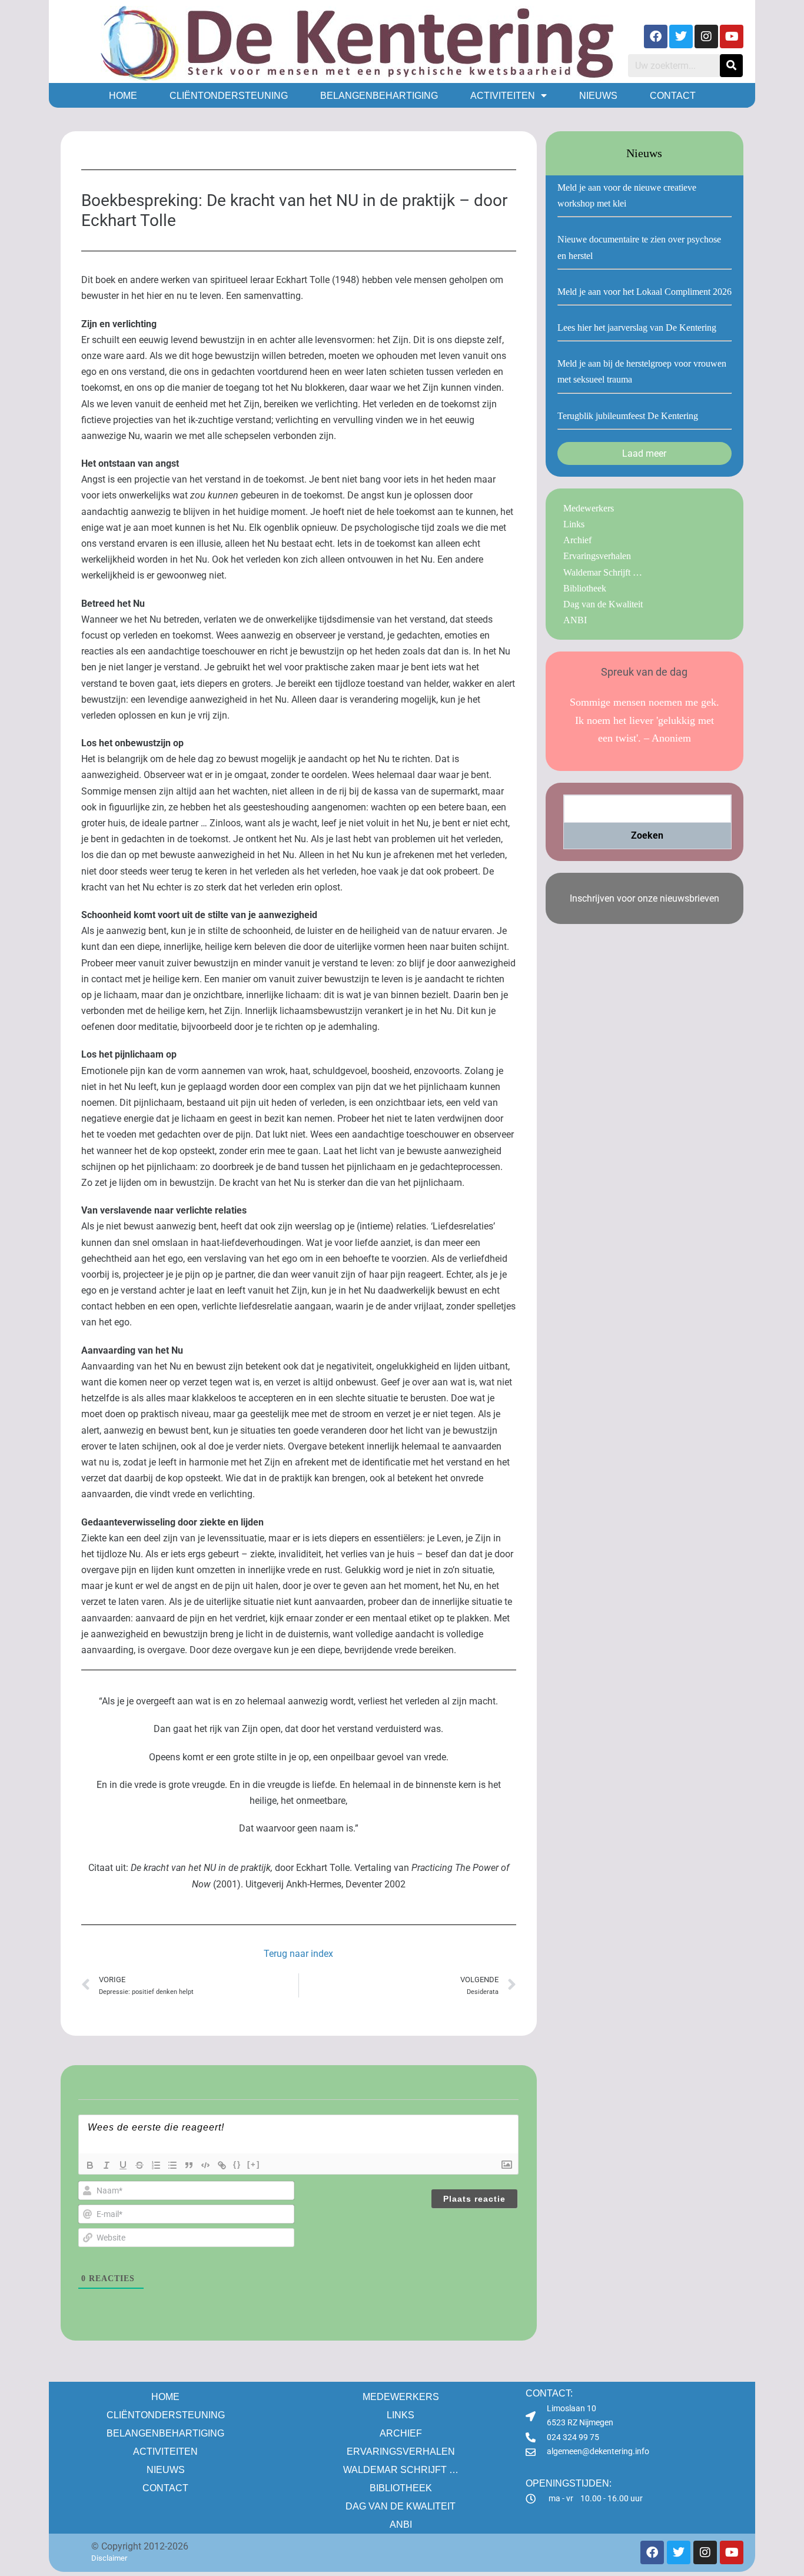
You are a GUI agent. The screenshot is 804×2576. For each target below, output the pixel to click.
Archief (577, 540)
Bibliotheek (585, 588)
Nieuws (598, 96)
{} (237, 2164)
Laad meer (644, 453)
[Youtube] (732, 36)
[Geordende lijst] (156, 2165)
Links (574, 524)
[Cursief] (107, 2165)
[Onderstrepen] (123, 2165)
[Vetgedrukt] (90, 2165)
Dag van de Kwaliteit (603, 604)
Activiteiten (503, 96)
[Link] (222, 2165)
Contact (673, 96)
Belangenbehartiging (379, 96)
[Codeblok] (205, 2165)
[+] (254, 2164)
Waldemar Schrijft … (603, 572)
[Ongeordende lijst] (172, 2165)
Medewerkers (589, 508)
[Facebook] (656, 36)
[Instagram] (706, 36)
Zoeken (647, 835)
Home (123, 96)
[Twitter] (681, 36)
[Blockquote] (189, 2165)
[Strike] (139, 2165)
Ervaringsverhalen (597, 556)
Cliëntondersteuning (229, 96)
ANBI (575, 620)
